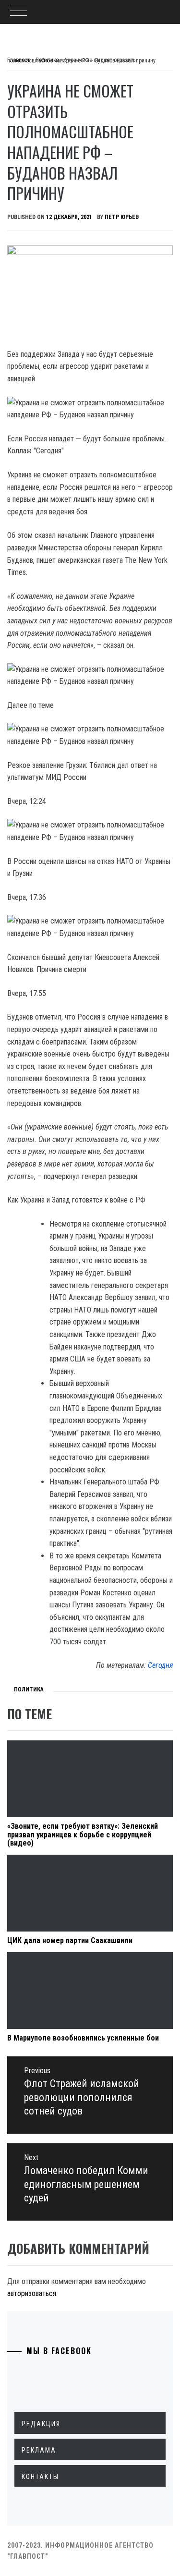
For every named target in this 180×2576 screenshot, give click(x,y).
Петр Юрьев (122, 217)
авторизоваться (32, 2293)
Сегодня (160, 1665)
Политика (29, 1689)
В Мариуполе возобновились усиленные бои (83, 2038)
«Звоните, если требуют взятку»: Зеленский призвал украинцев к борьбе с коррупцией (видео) (83, 1835)
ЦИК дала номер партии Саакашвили (70, 1940)
